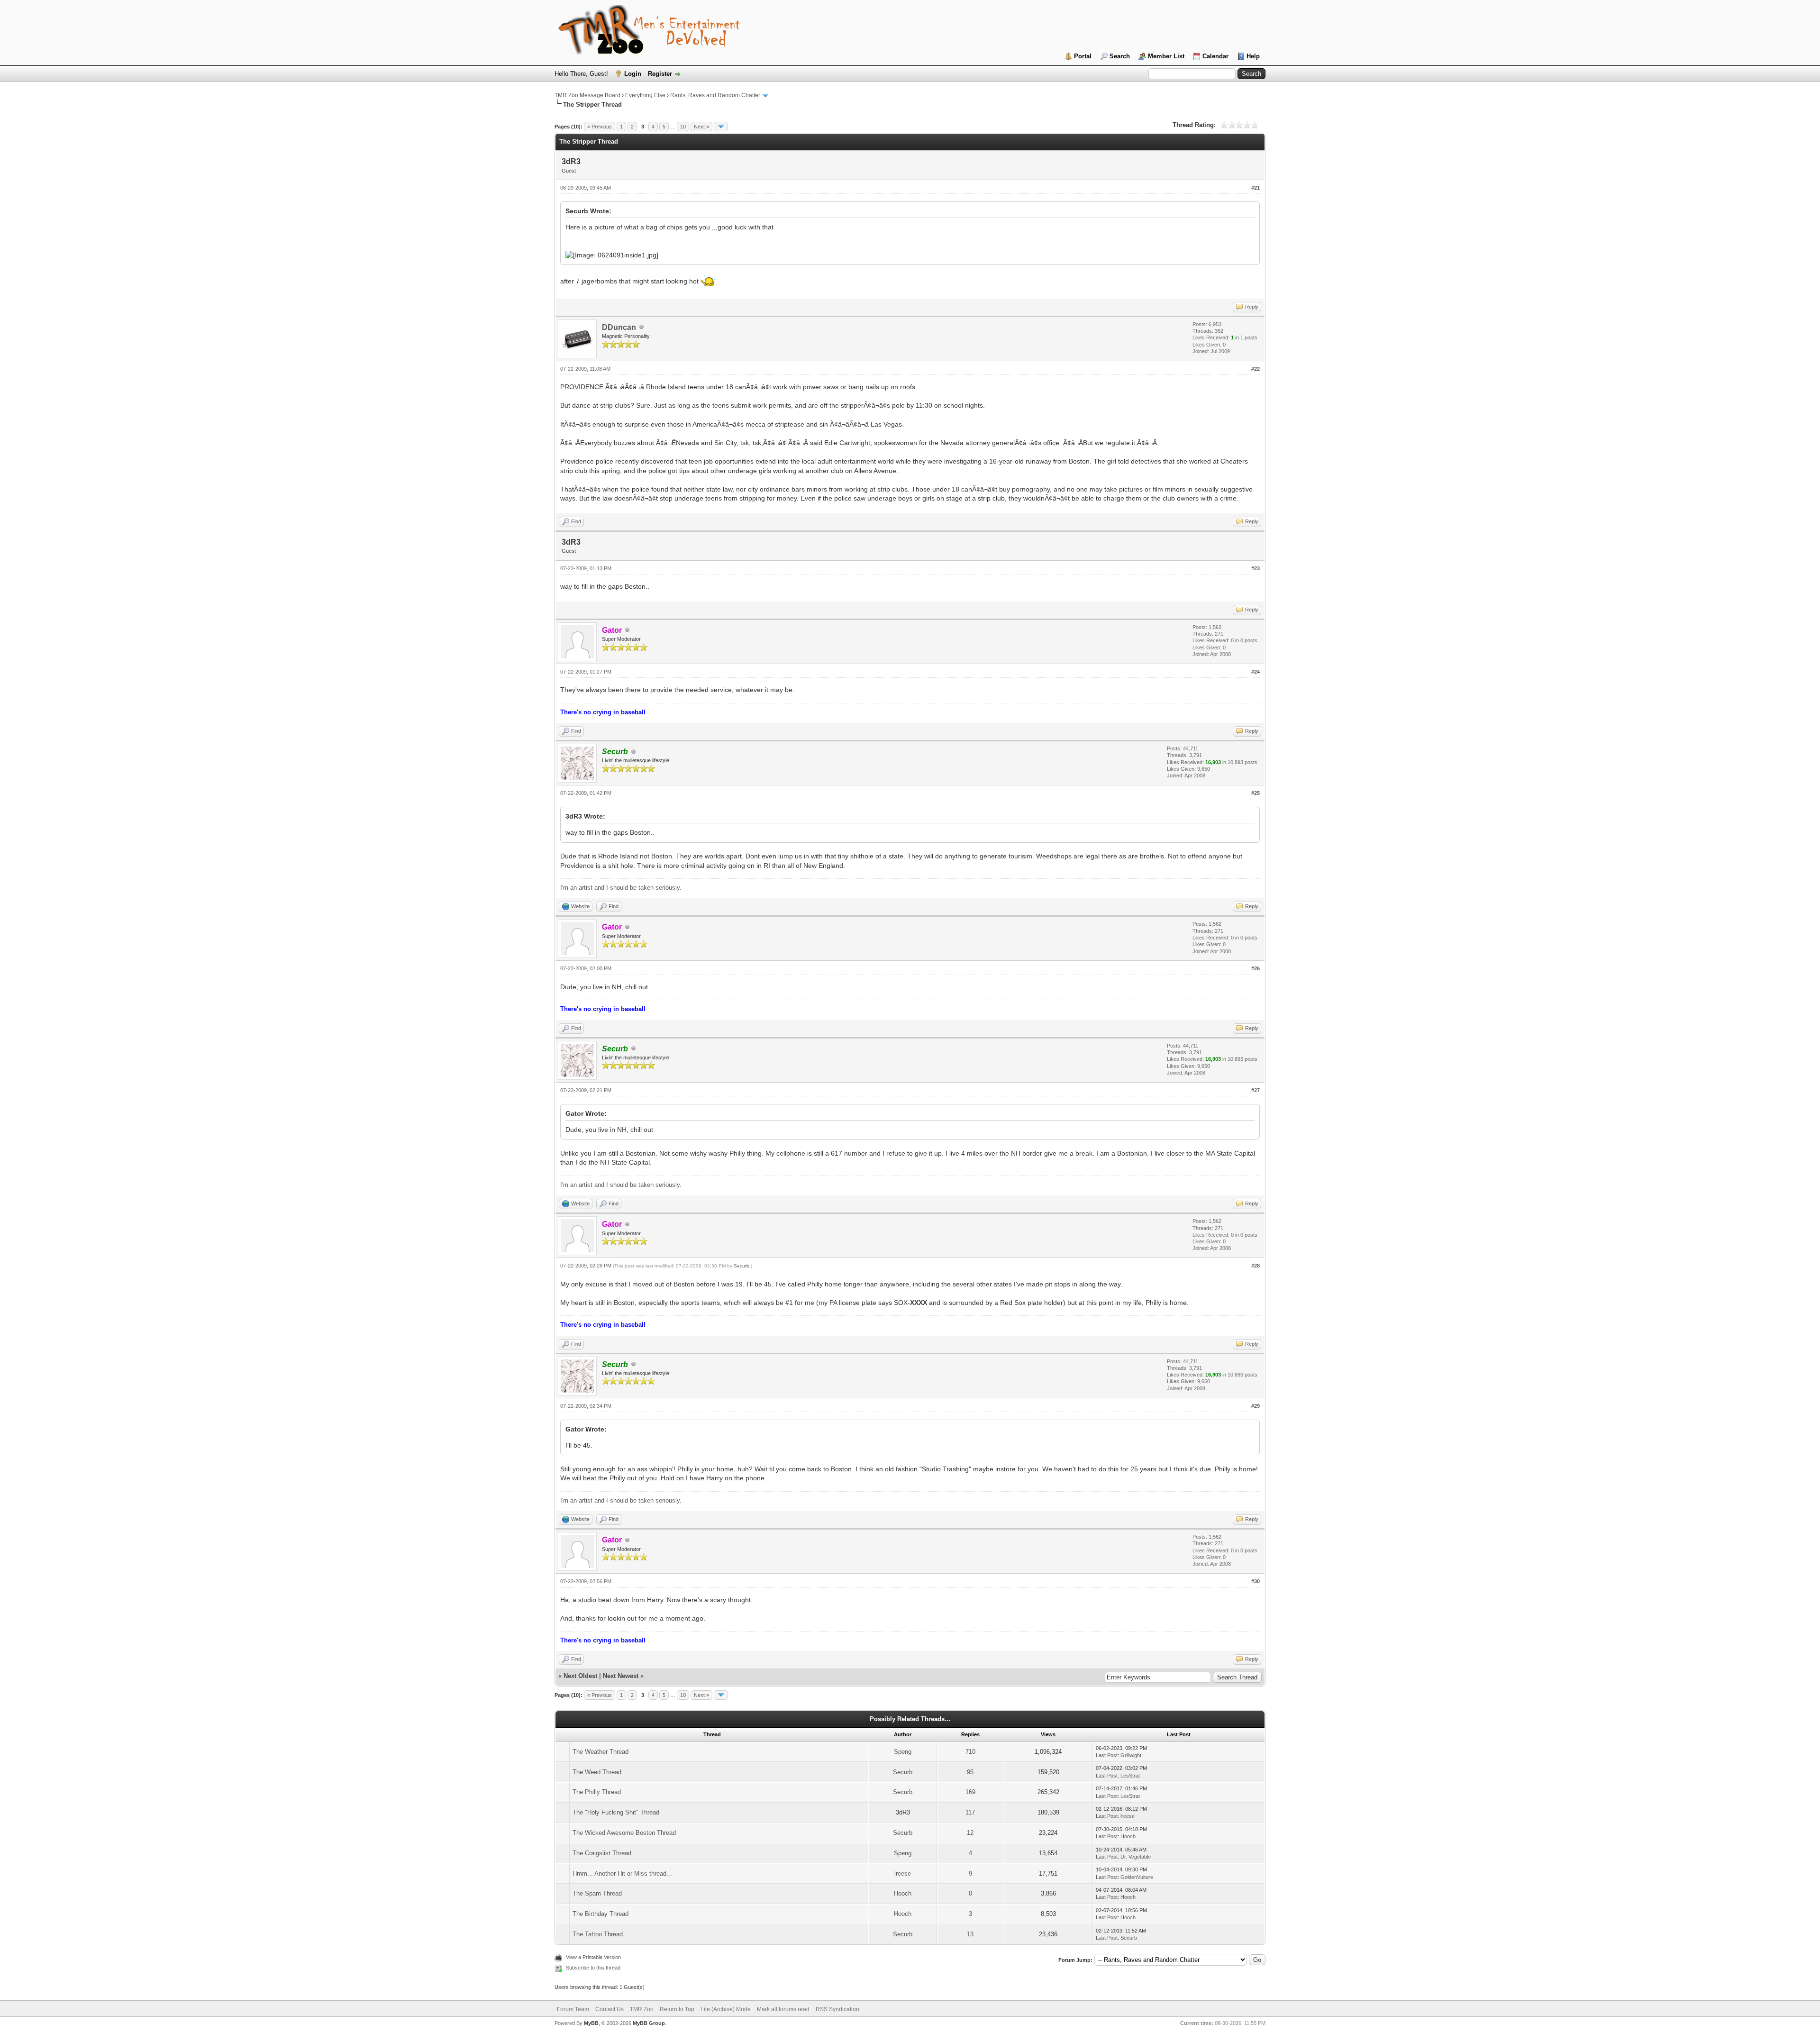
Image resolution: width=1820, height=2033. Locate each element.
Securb (742, 1266)
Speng (903, 1752)
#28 (1256, 1266)
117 (970, 1812)
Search (1120, 56)
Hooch (1128, 1836)
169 (970, 1792)
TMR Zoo (642, 2009)
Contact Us (610, 2009)
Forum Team (573, 2009)
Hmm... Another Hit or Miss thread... (622, 1873)
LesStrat (1130, 1776)
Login (633, 74)
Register (660, 74)
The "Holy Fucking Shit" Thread (616, 1812)
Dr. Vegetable (1136, 1857)
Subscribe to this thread (593, 1968)
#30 (1256, 1581)
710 (970, 1752)
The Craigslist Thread (602, 1853)
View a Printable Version (593, 1957)
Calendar (1215, 56)
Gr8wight (1131, 1755)
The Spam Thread (597, 1893)
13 (970, 1934)
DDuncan (619, 327)
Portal (1083, 56)
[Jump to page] (721, 127)
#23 (1256, 568)
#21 (1256, 188)
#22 (1256, 369)
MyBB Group (649, 2023)
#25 (1256, 793)
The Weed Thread (597, 1772)
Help (1253, 56)
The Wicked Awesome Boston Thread (624, 1833)
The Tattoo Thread (598, 1934)
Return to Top (677, 2009)
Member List (1166, 56)
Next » (701, 127)
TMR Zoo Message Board (587, 95)
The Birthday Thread (601, 1914)
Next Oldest (580, 1676)
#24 (1256, 672)
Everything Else (645, 95)
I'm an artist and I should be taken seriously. (621, 888)
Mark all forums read (783, 2009)
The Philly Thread (597, 1792)
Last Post (1107, 1755)
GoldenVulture (1137, 1877)
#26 (1256, 968)
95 (970, 1772)
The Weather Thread (601, 1752)
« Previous (600, 127)
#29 (1256, 1406)
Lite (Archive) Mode (726, 2009)
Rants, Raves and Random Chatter (715, 95)
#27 (1256, 1090)
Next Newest (621, 1676)
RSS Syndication (837, 2009)
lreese (1128, 1816)
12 (970, 1833)
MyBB (591, 2023)
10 (683, 127)
